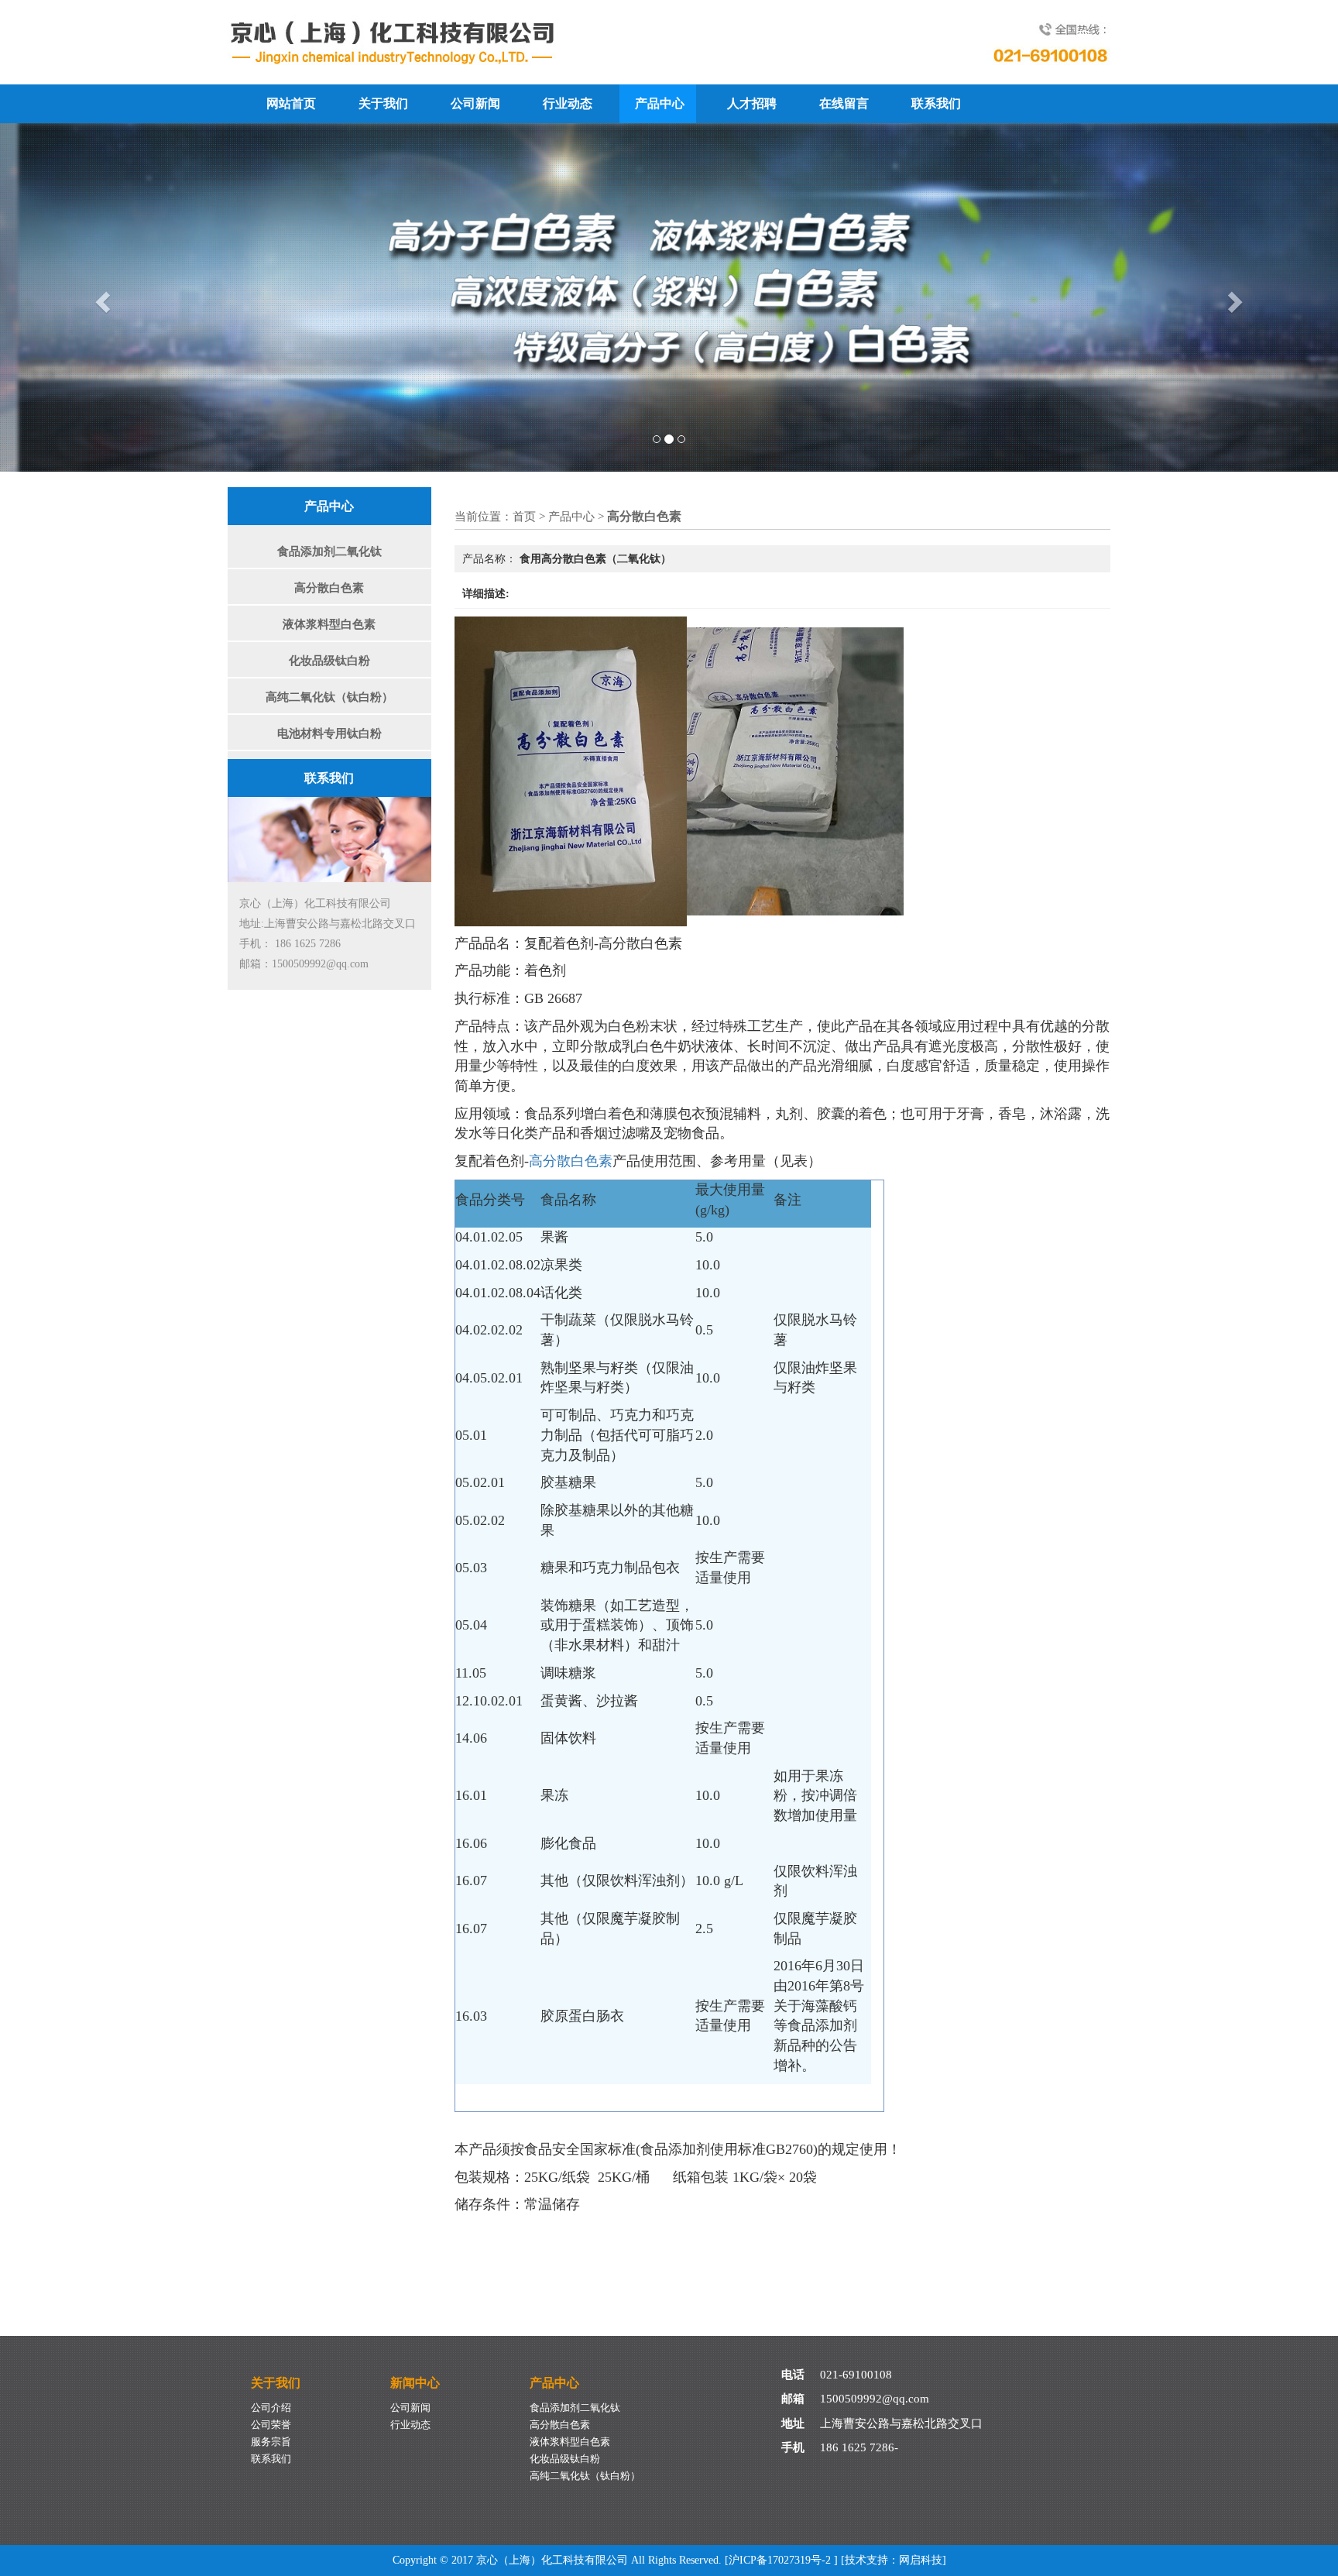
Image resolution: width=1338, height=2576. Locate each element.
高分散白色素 (329, 588)
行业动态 (568, 103)
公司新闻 (475, 103)
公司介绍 (271, 2408)
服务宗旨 (271, 2442)
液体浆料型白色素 (329, 624)
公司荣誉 (271, 2425)
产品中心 (660, 103)
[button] (100, 297)
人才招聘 (752, 103)
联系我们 (936, 103)
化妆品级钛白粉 (329, 661)
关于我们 (383, 103)
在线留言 (844, 103)
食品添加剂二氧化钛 (329, 551)
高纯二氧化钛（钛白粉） (329, 697)
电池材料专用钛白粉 (329, 733)
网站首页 (291, 103)
